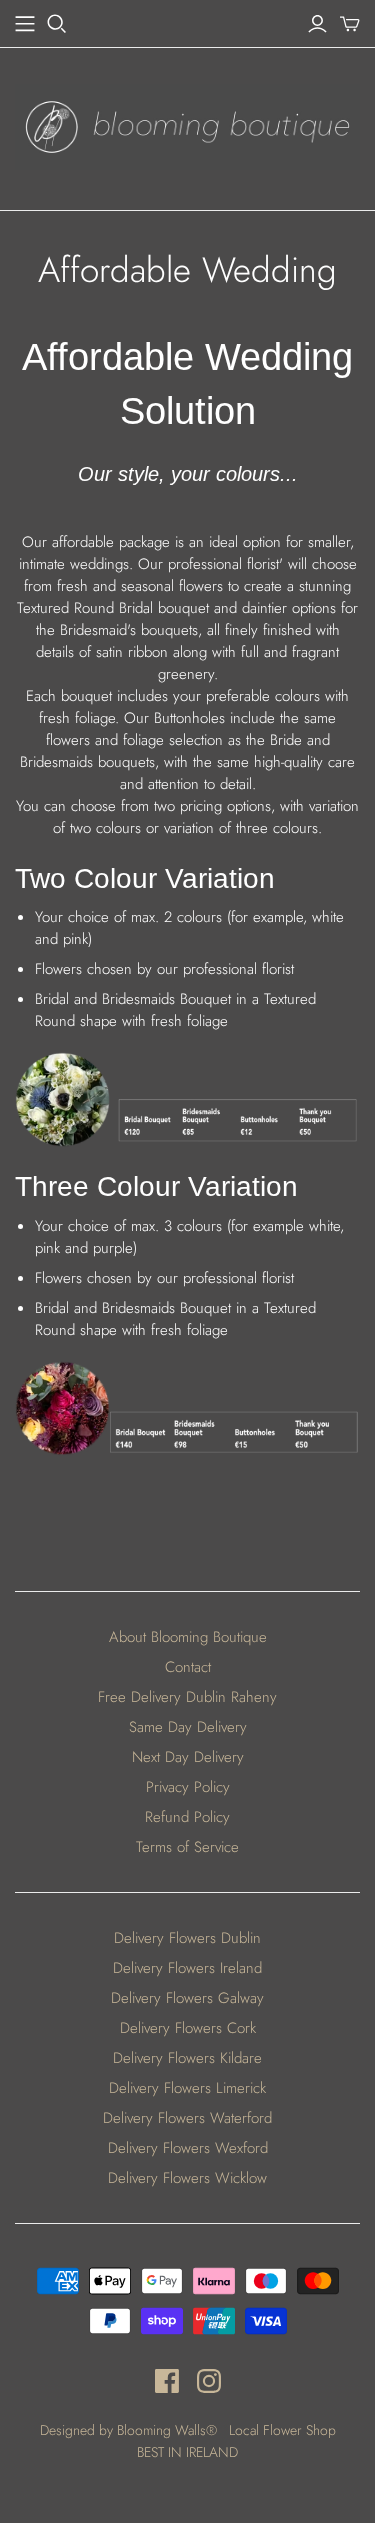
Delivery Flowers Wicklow (187, 2178)
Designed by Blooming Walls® (130, 2430)
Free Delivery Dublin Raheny (187, 1697)
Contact (188, 1667)
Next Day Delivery (188, 1757)
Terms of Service (187, 1847)
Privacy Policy (188, 1787)
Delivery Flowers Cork (188, 2028)
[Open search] (57, 24)
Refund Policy (187, 1817)
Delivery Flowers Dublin (187, 1938)
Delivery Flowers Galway (187, 1998)
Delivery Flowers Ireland (187, 1968)
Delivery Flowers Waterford (187, 2118)
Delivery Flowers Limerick (187, 2088)
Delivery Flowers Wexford (188, 2148)
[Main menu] (25, 24)
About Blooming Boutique (188, 1637)
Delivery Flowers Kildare (187, 2058)
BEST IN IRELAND (187, 2452)
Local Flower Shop (282, 2430)
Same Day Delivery (188, 1727)
